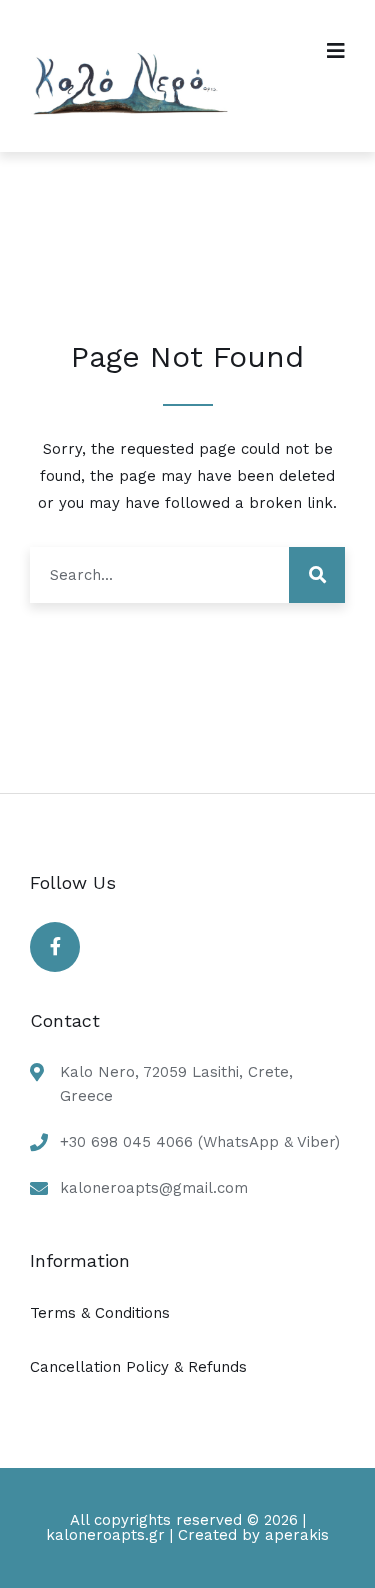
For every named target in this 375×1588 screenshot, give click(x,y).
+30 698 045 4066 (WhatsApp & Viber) (200, 1142)
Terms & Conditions (100, 1313)
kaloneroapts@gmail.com (154, 1188)
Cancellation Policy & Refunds (138, 1367)
